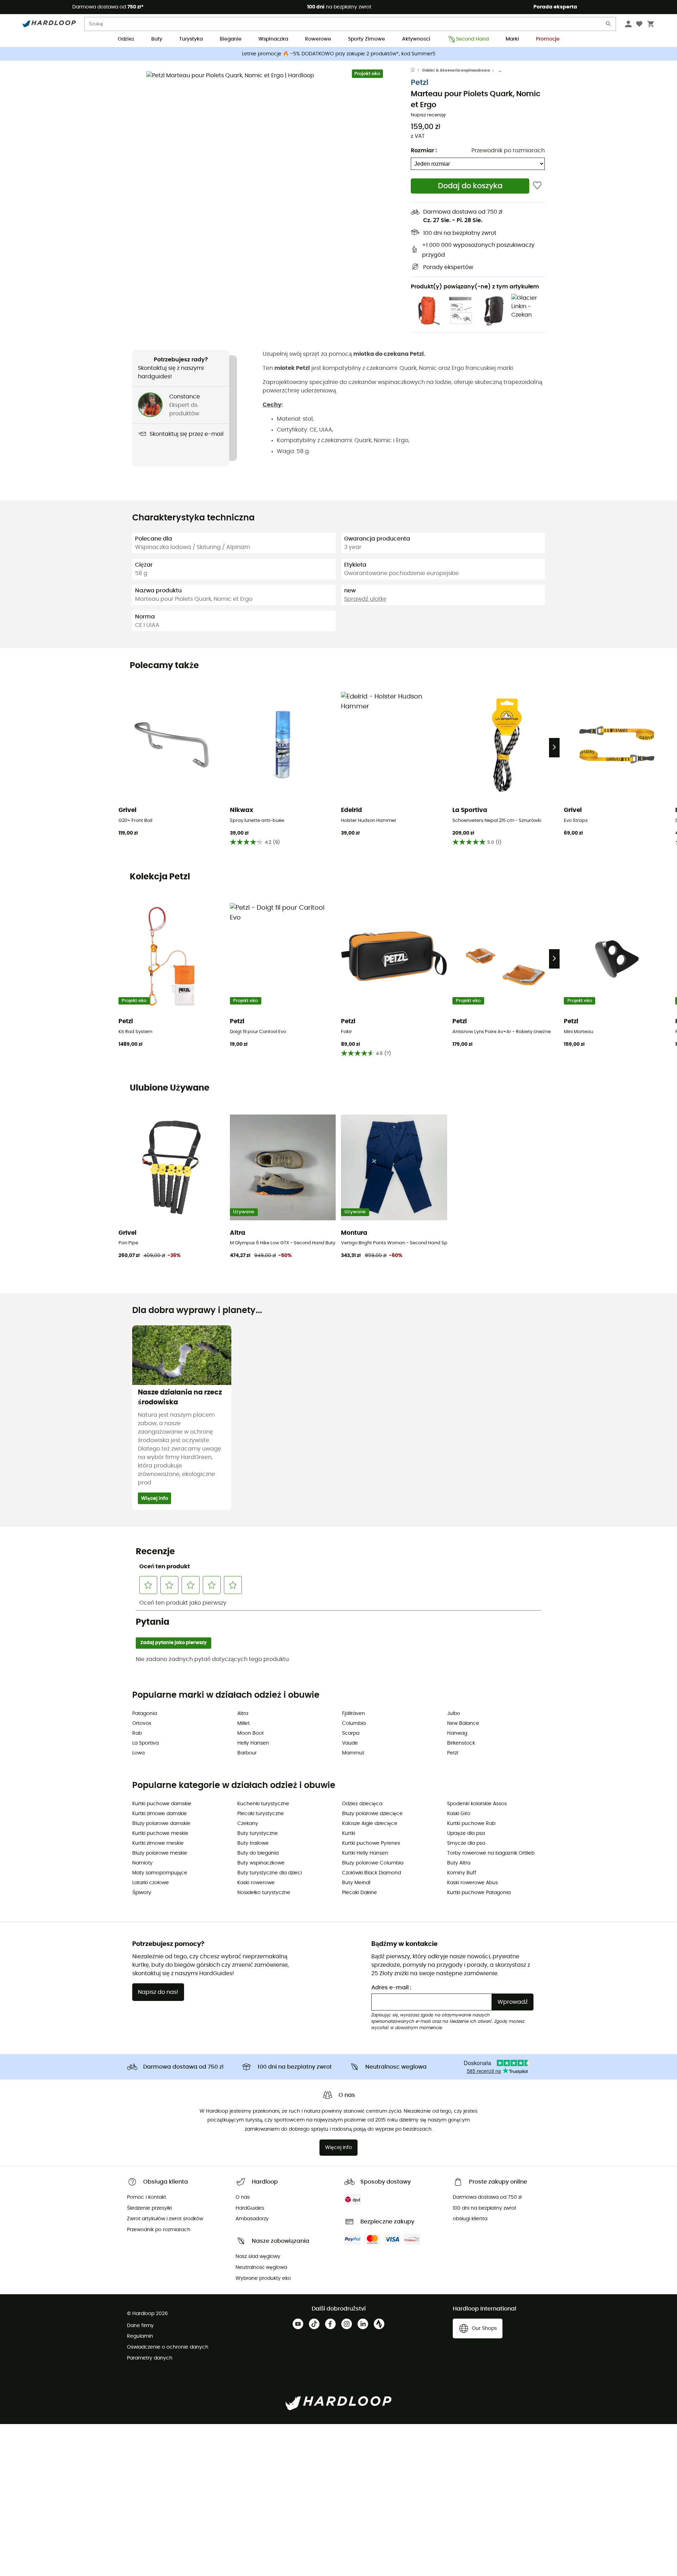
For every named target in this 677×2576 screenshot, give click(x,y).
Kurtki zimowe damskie (160, 1814)
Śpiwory (142, 1893)
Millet (243, 1723)
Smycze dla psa (466, 1843)
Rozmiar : (424, 151)
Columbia (354, 1723)
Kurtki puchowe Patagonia (479, 1893)
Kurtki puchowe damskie (162, 1804)
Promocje (548, 39)
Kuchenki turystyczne (263, 1804)
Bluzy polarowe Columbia (373, 1863)
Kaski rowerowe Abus (472, 1883)
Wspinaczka (273, 39)
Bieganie (231, 39)
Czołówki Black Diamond (371, 1873)
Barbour (247, 1753)
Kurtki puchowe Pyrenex (371, 1843)
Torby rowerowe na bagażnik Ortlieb (491, 1853)
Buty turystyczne (258, 1833)
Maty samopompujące (160, 1873)
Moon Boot (251, 1733)
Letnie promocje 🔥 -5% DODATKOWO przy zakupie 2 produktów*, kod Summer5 (339, 54)
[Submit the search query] (609, 25)
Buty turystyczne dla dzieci (270, 1873)
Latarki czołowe (151, 1883)
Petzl (420, 83)
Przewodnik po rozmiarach (508, 151)
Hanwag (457, 1733)
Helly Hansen (253, 1743)
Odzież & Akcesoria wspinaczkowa (456, 70)
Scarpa (351, 1733)
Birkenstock (461, 1743)
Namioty (142, 1863)
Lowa (138, 1753)
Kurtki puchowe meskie (160, 1833)
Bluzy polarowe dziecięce (372, 1814)
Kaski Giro (459, 1814)
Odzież (126, 39)
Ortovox (142, 1723)
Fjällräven (353, 1714)
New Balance (463, 1723)
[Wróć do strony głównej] (416, 71)
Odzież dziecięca (362, 1804)
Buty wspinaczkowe (261, 1863)
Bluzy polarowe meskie (160, 1853)
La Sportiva (145, 1743)
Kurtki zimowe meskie (158, 1843)
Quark (408, 368)
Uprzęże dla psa (466, 1833)
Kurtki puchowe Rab (471, 1824)
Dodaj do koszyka (470, 186)
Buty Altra (459, 1863)
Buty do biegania (258, 1853)
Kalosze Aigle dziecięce (370, 1824)
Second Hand (472, 39)
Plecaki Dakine (359, 1893)
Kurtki (349, 1833)
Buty (157, 39)
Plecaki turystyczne (261, 1814)
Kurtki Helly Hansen (365, 1853)
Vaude (350, 1743)
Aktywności (416, 39)
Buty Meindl (356, 1883)
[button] (272, 196)
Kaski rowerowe (256, 1883)
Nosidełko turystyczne (264, 1893)
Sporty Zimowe (367, 39)
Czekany (248, 1824)
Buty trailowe (253, 1843)
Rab (137, 1733)
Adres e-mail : (391, 1988)
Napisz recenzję (428, 115)
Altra (243, 1714)
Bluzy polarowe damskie (161, 1824)
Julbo (454, 1714)
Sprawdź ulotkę (365, 599)
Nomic (428, 368)
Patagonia (145, 1714)
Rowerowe (318, 39)
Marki (512, 39)
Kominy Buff (462, 1873)
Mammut (353, 1753)
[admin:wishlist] (537, 186)
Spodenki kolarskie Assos (477, 1804)
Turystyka (191, 39)
